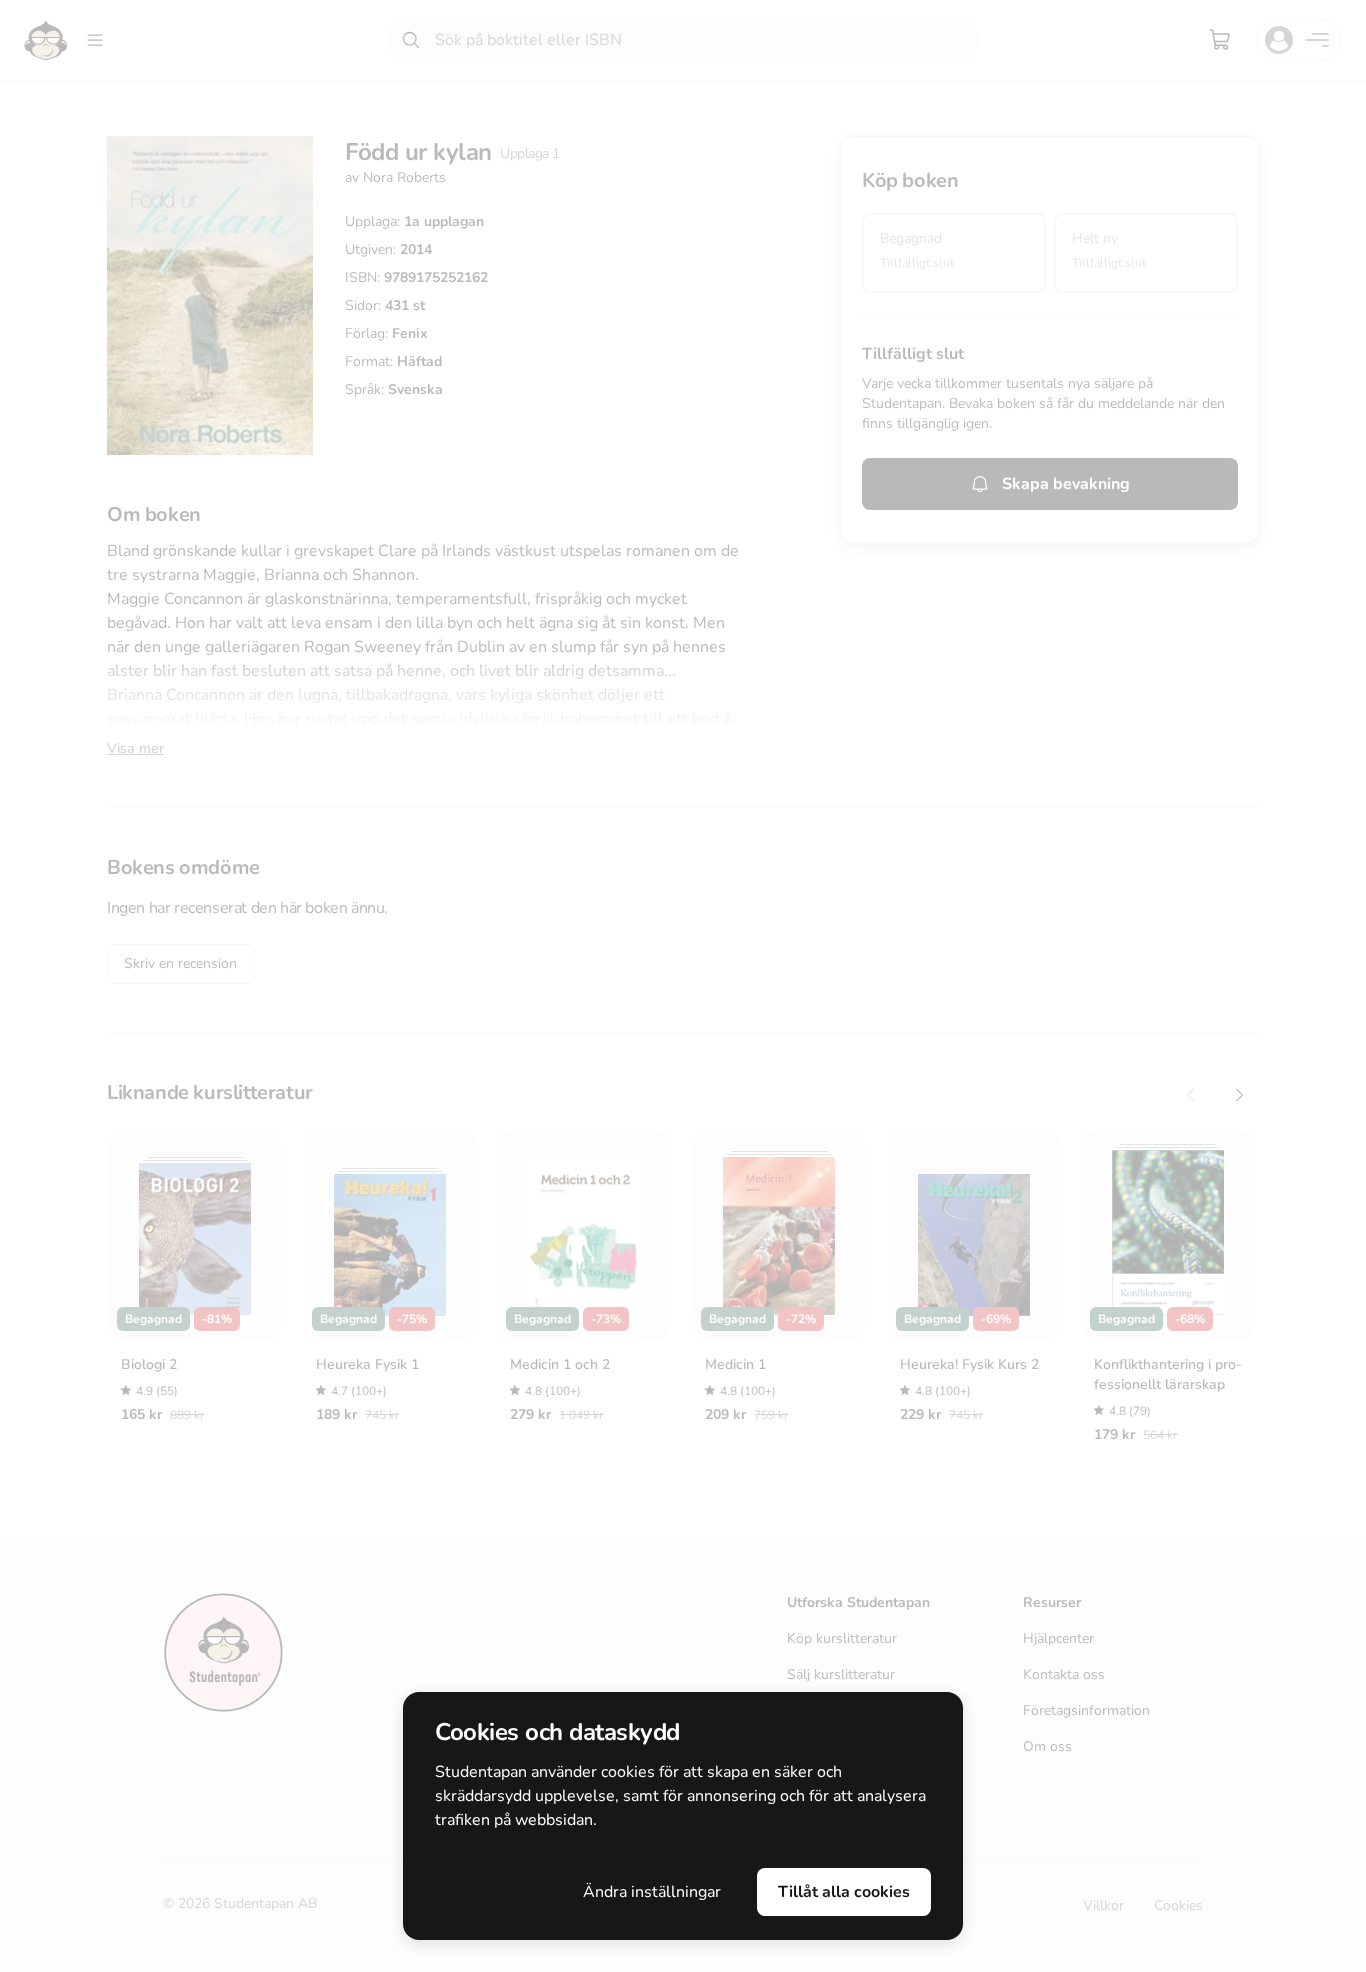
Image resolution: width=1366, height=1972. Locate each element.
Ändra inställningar (652, 1892)
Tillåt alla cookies (844, 1892)
